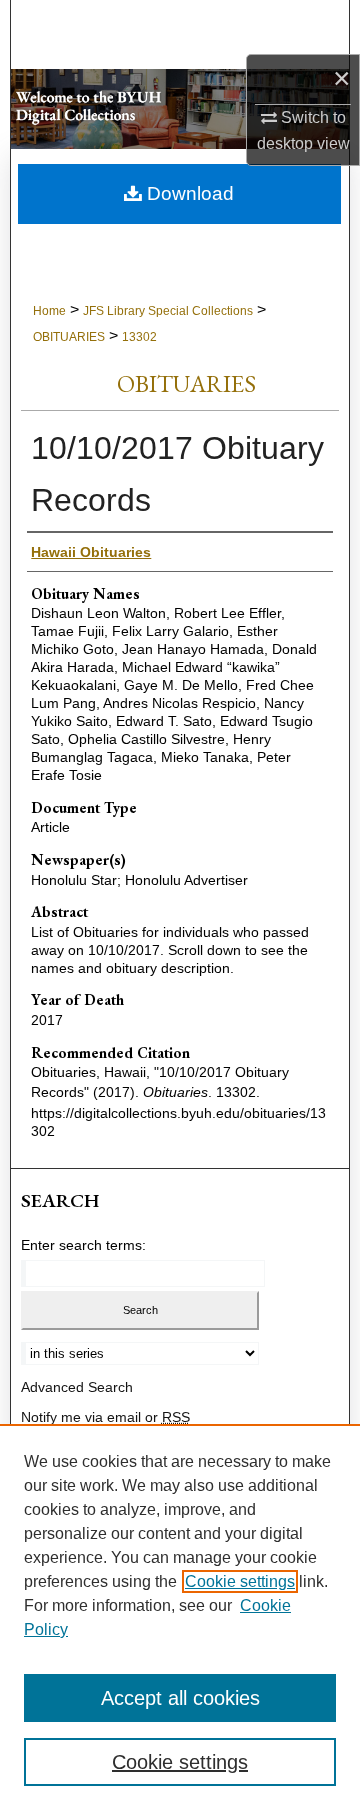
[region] (180, 1617)
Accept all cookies (180, 1698)
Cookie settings (240, 1581)
